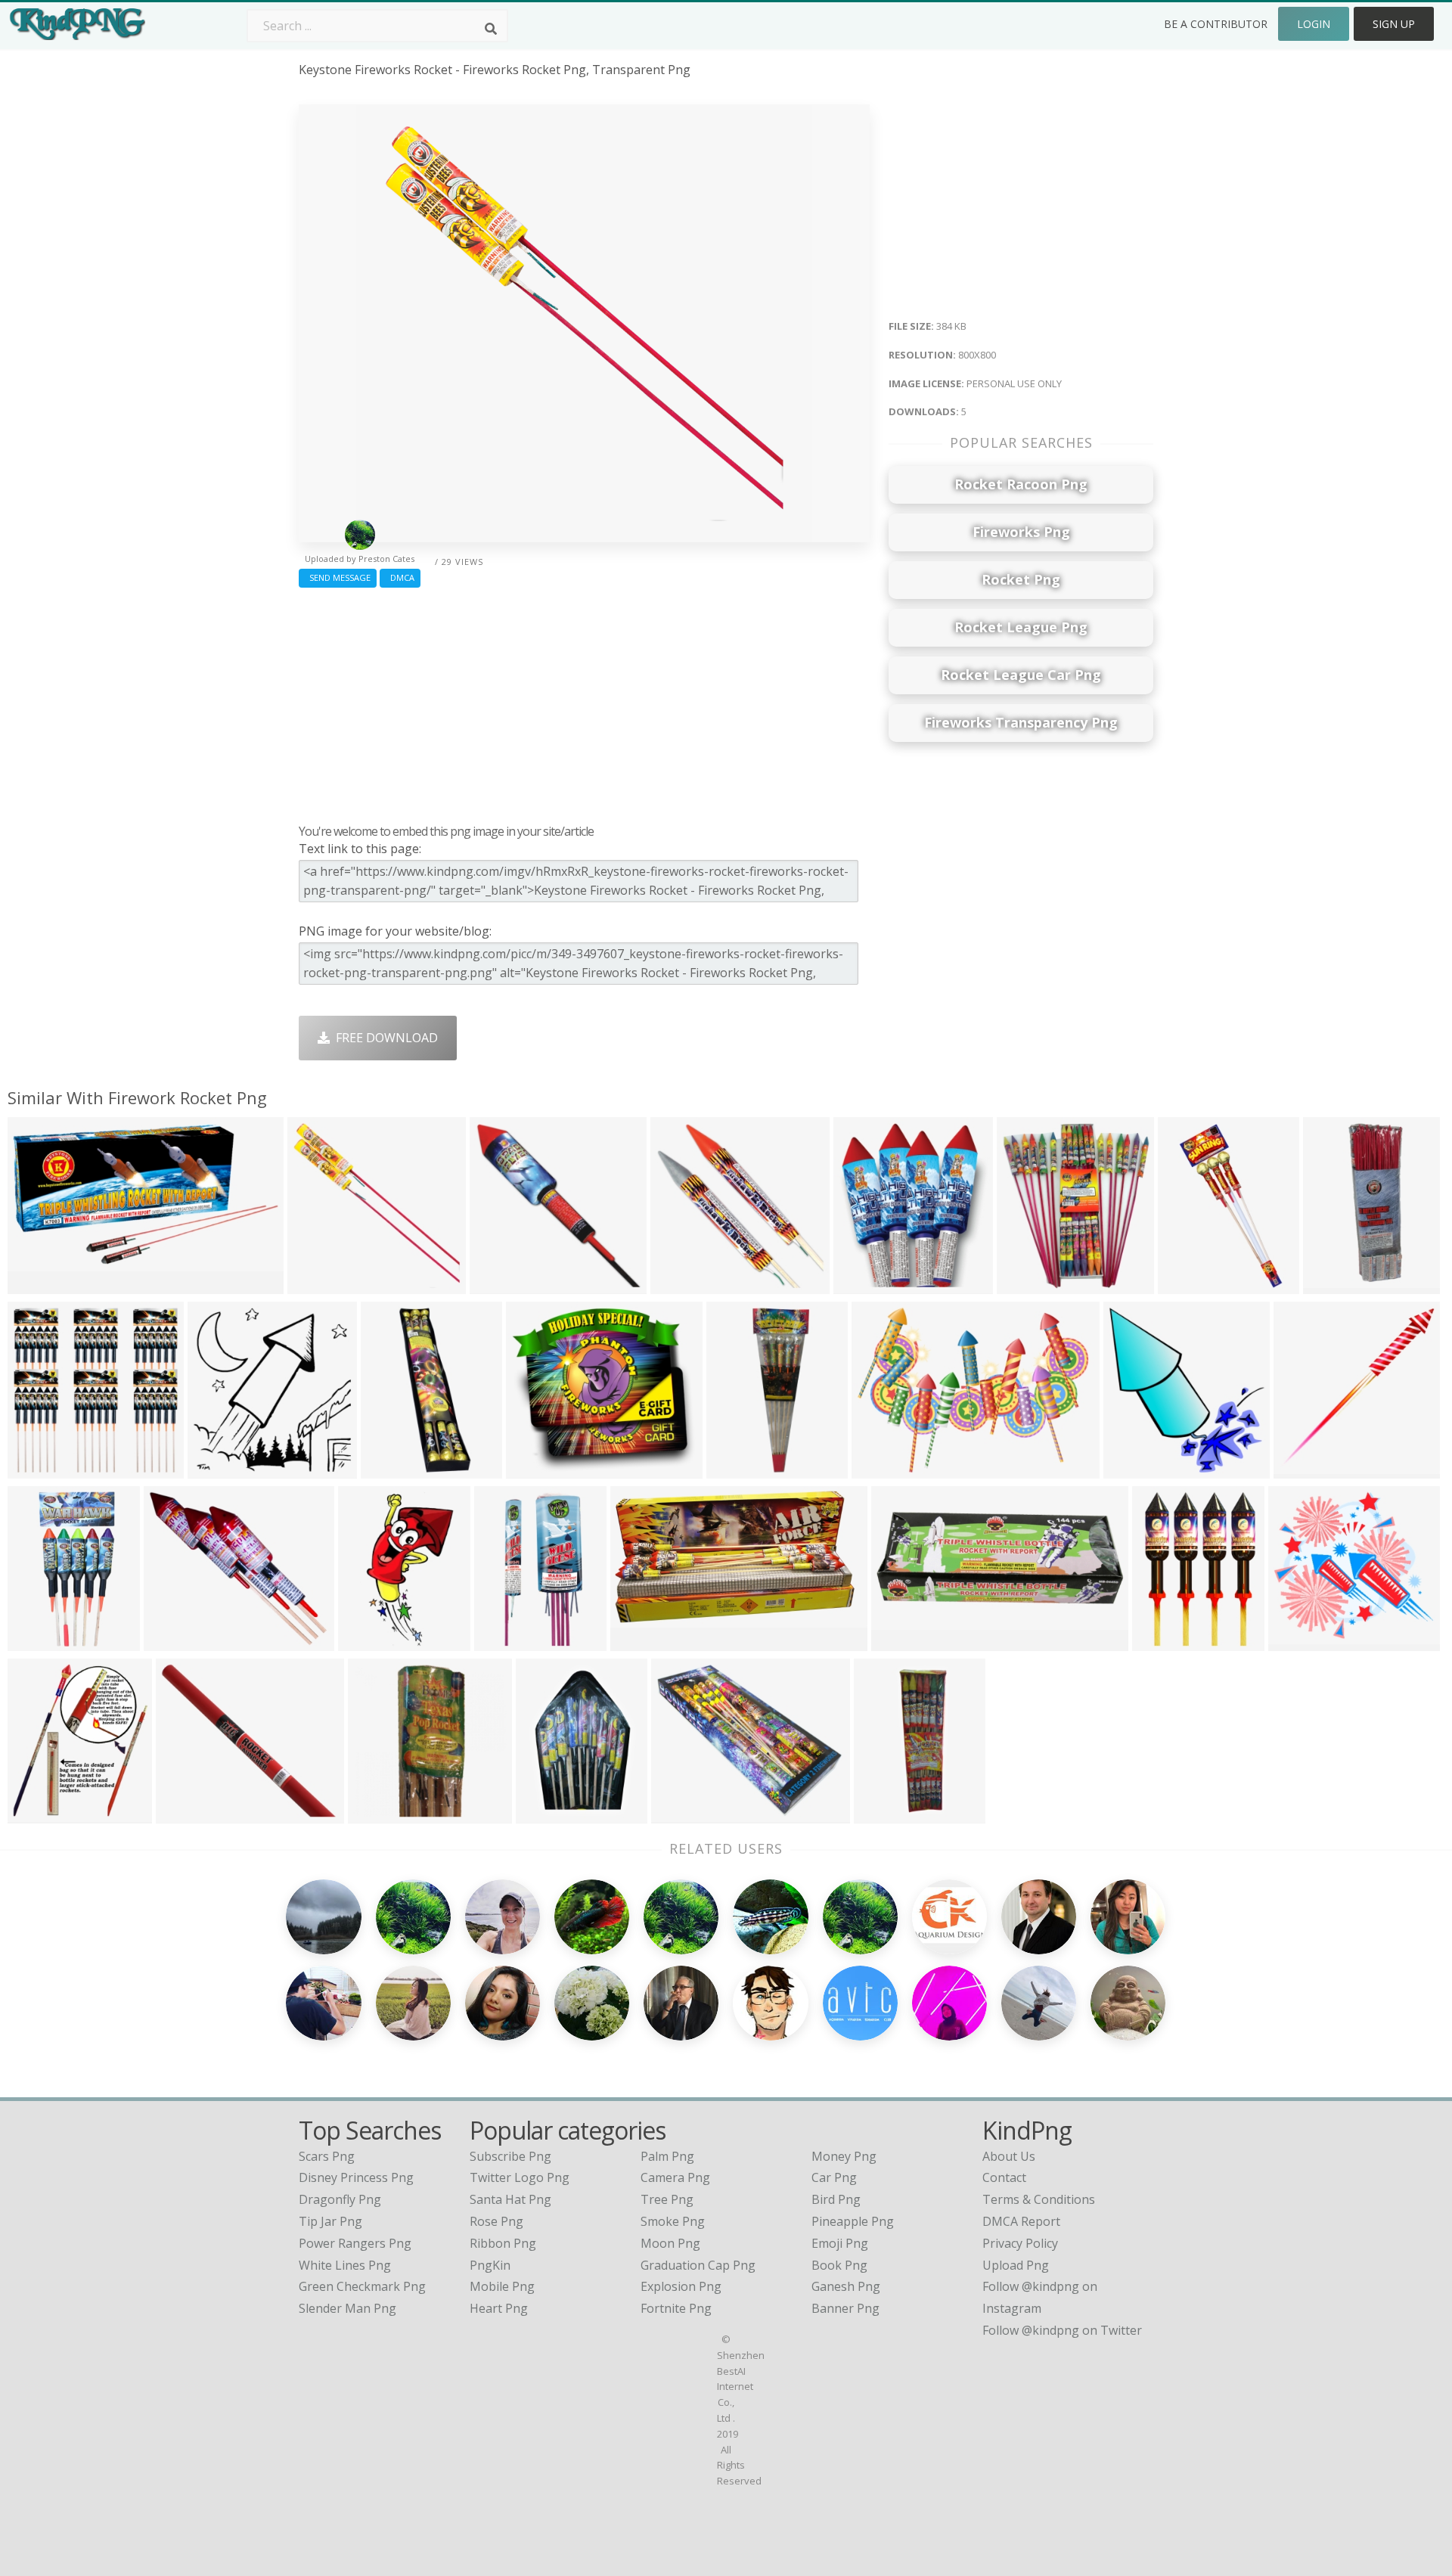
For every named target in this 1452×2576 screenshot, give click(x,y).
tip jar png (330, 2221)
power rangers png (355, 2243)
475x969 (36, 1642)
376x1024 (738, 1469)
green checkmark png (362, 2286)
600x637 (1132, 1469)
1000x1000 (42, 1814)
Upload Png (1016, 2265)
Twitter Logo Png (520, 2177)
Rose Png (496, 2221)
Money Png (844, 2156)
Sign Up (1394, 24)
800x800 (36, 1285)
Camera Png (675, 2177)
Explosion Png (681, 2286)
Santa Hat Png (510, 2199)
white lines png (345, 2265)
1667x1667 (509, 1642)
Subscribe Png (510, 2156)
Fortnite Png (676, 2308)
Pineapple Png (853, 2221)
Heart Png (499, 2308)
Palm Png (667, 2156)
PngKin (490, 2265)
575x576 (36, 1469)
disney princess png (356, 2177)
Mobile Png (502, 2286)
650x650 (376, 1814)
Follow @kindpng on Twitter (1062, 2330)
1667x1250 (1031, 1285)
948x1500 (369, 1642)
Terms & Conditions (1039, 2199)
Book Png (839, 2265)
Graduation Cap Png (698, 2265)
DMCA (400, 577)
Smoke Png (673, 2221)
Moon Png (670, 2243)
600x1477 (885, 1814)
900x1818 (392, 1469)
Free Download (384, 1038)
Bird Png (836, 2199)
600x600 (1186, 1285)
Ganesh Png (846, 2286)
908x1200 (1163, 1642)
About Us (1009, 2156)
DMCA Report (1021, 2221)
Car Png (834, 2177)
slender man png (347, 2308)
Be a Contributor (1216, 24)
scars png (327, 2156)
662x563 (172, 1642)
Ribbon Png (503, 2243)
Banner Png (845, 2308)
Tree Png (667, 2199)
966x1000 (1305, 1469)
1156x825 (883, 1469)
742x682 (1297, 1642)
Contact (1004, 2177)
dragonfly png (340, 2199)
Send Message (338, 577)
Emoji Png (840, 2243)
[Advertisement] (584, 702)
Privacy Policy (1020, 2243)
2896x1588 (645, 1642)
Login (1314, 24)
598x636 (216, 1469)
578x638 (862, 1285)
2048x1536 (1337, 1285)
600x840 (544, 1814)
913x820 (534, 1469)
